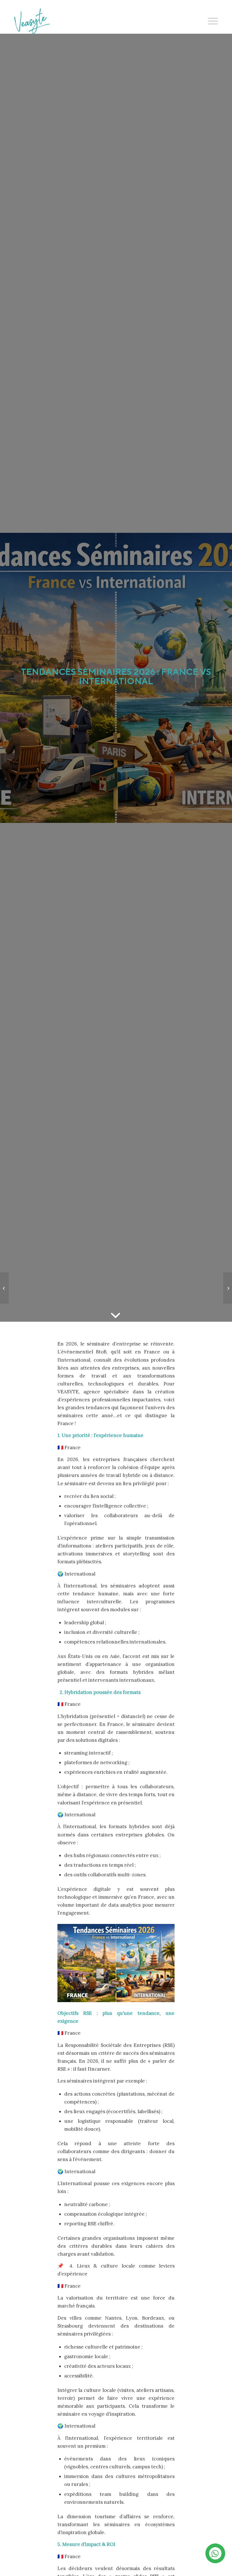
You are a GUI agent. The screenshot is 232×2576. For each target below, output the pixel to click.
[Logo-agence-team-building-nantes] (32, 21)
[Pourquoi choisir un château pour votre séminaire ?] (4, 1288)
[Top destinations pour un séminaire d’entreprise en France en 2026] (228, 1288)
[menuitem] (210, 21)
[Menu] (210, 21)
